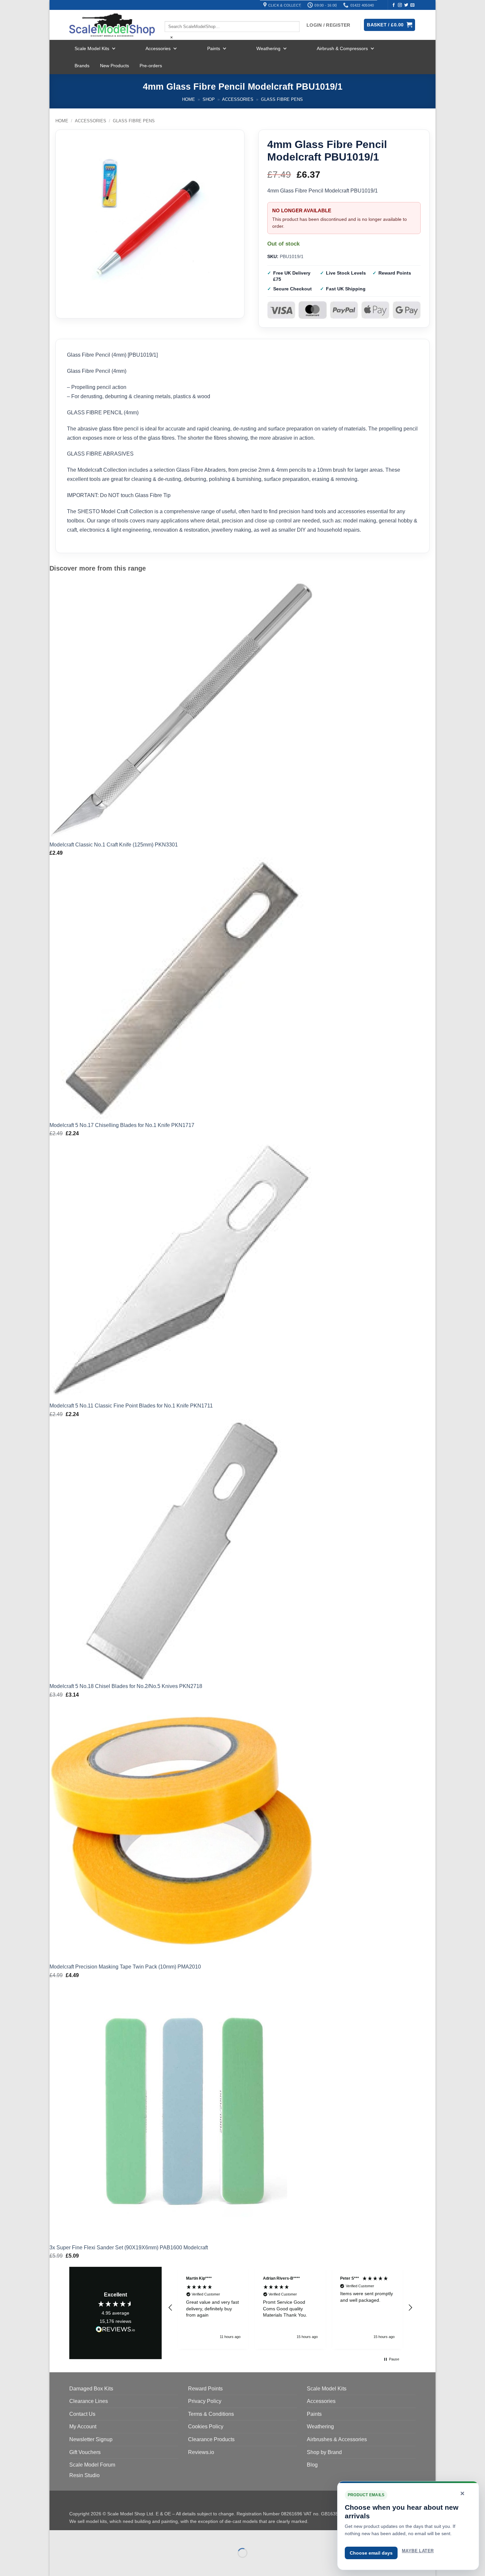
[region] (290, 2308)
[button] (171, 2308)
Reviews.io (201, 2452)
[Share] (95, 2537)
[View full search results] (170, 15)
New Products (114, 66)
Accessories (158, 48)
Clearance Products (211, 2439)
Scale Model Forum (92, 2465)
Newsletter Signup (91, 2439)
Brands (82, 66)
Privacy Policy (205, 2401)
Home (189, 99)
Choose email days (371, 2553)
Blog (312, 2465)
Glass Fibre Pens (282, 99)
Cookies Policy (206, 2427)
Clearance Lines (89, 2401)
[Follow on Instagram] (400, 5)
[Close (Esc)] (114, 2537)
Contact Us (82, 2414)
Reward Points (205, 2389)
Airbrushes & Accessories (337, 2439)
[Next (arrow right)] (75, 2564)
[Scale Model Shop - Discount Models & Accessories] (112, 25)
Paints (214, 48)
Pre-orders (151, 66)
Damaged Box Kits (91, 2389)
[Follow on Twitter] (406, 5)
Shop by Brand (324, 2452)
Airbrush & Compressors (342, 48)
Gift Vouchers (85, 2452)
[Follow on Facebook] (394, 5)
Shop (209, 99)
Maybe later (418, 2551)
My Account (83, 2427)
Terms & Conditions (211, 2414)
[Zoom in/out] (56, 2537)
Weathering (268, 48)
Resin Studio (84, 2475)
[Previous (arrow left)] (56, 2564)
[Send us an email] (412, 5)
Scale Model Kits (92, 48)
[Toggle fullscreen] (75, 2537)
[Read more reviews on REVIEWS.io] (115, 2330)
